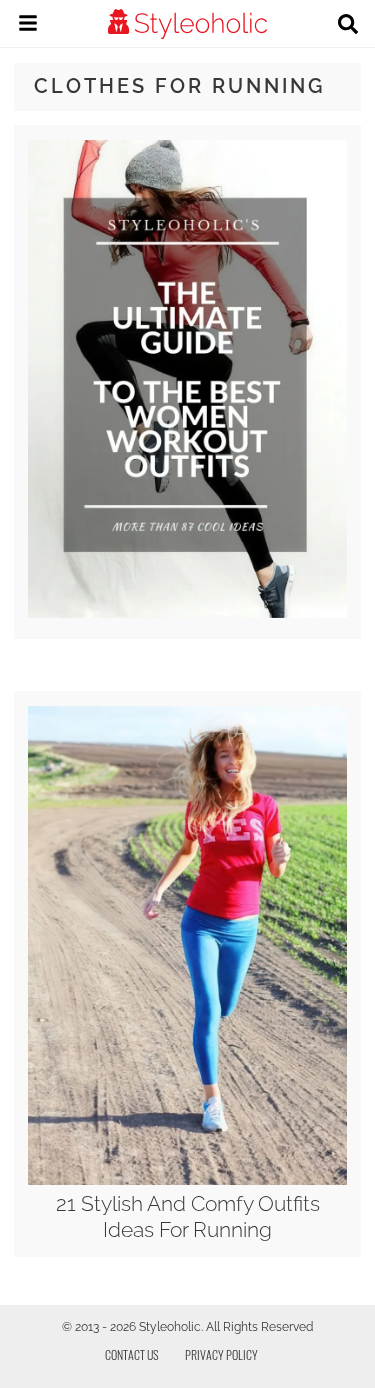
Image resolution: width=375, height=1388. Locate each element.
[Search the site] (348, 26)
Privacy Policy (221, 1354)
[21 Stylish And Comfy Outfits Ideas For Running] (187, 1180)
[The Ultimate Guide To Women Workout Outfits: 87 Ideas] (187, 613)
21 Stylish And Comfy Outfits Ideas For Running (188, 1216)
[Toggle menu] (28, 26)
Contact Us (132, 1354)
